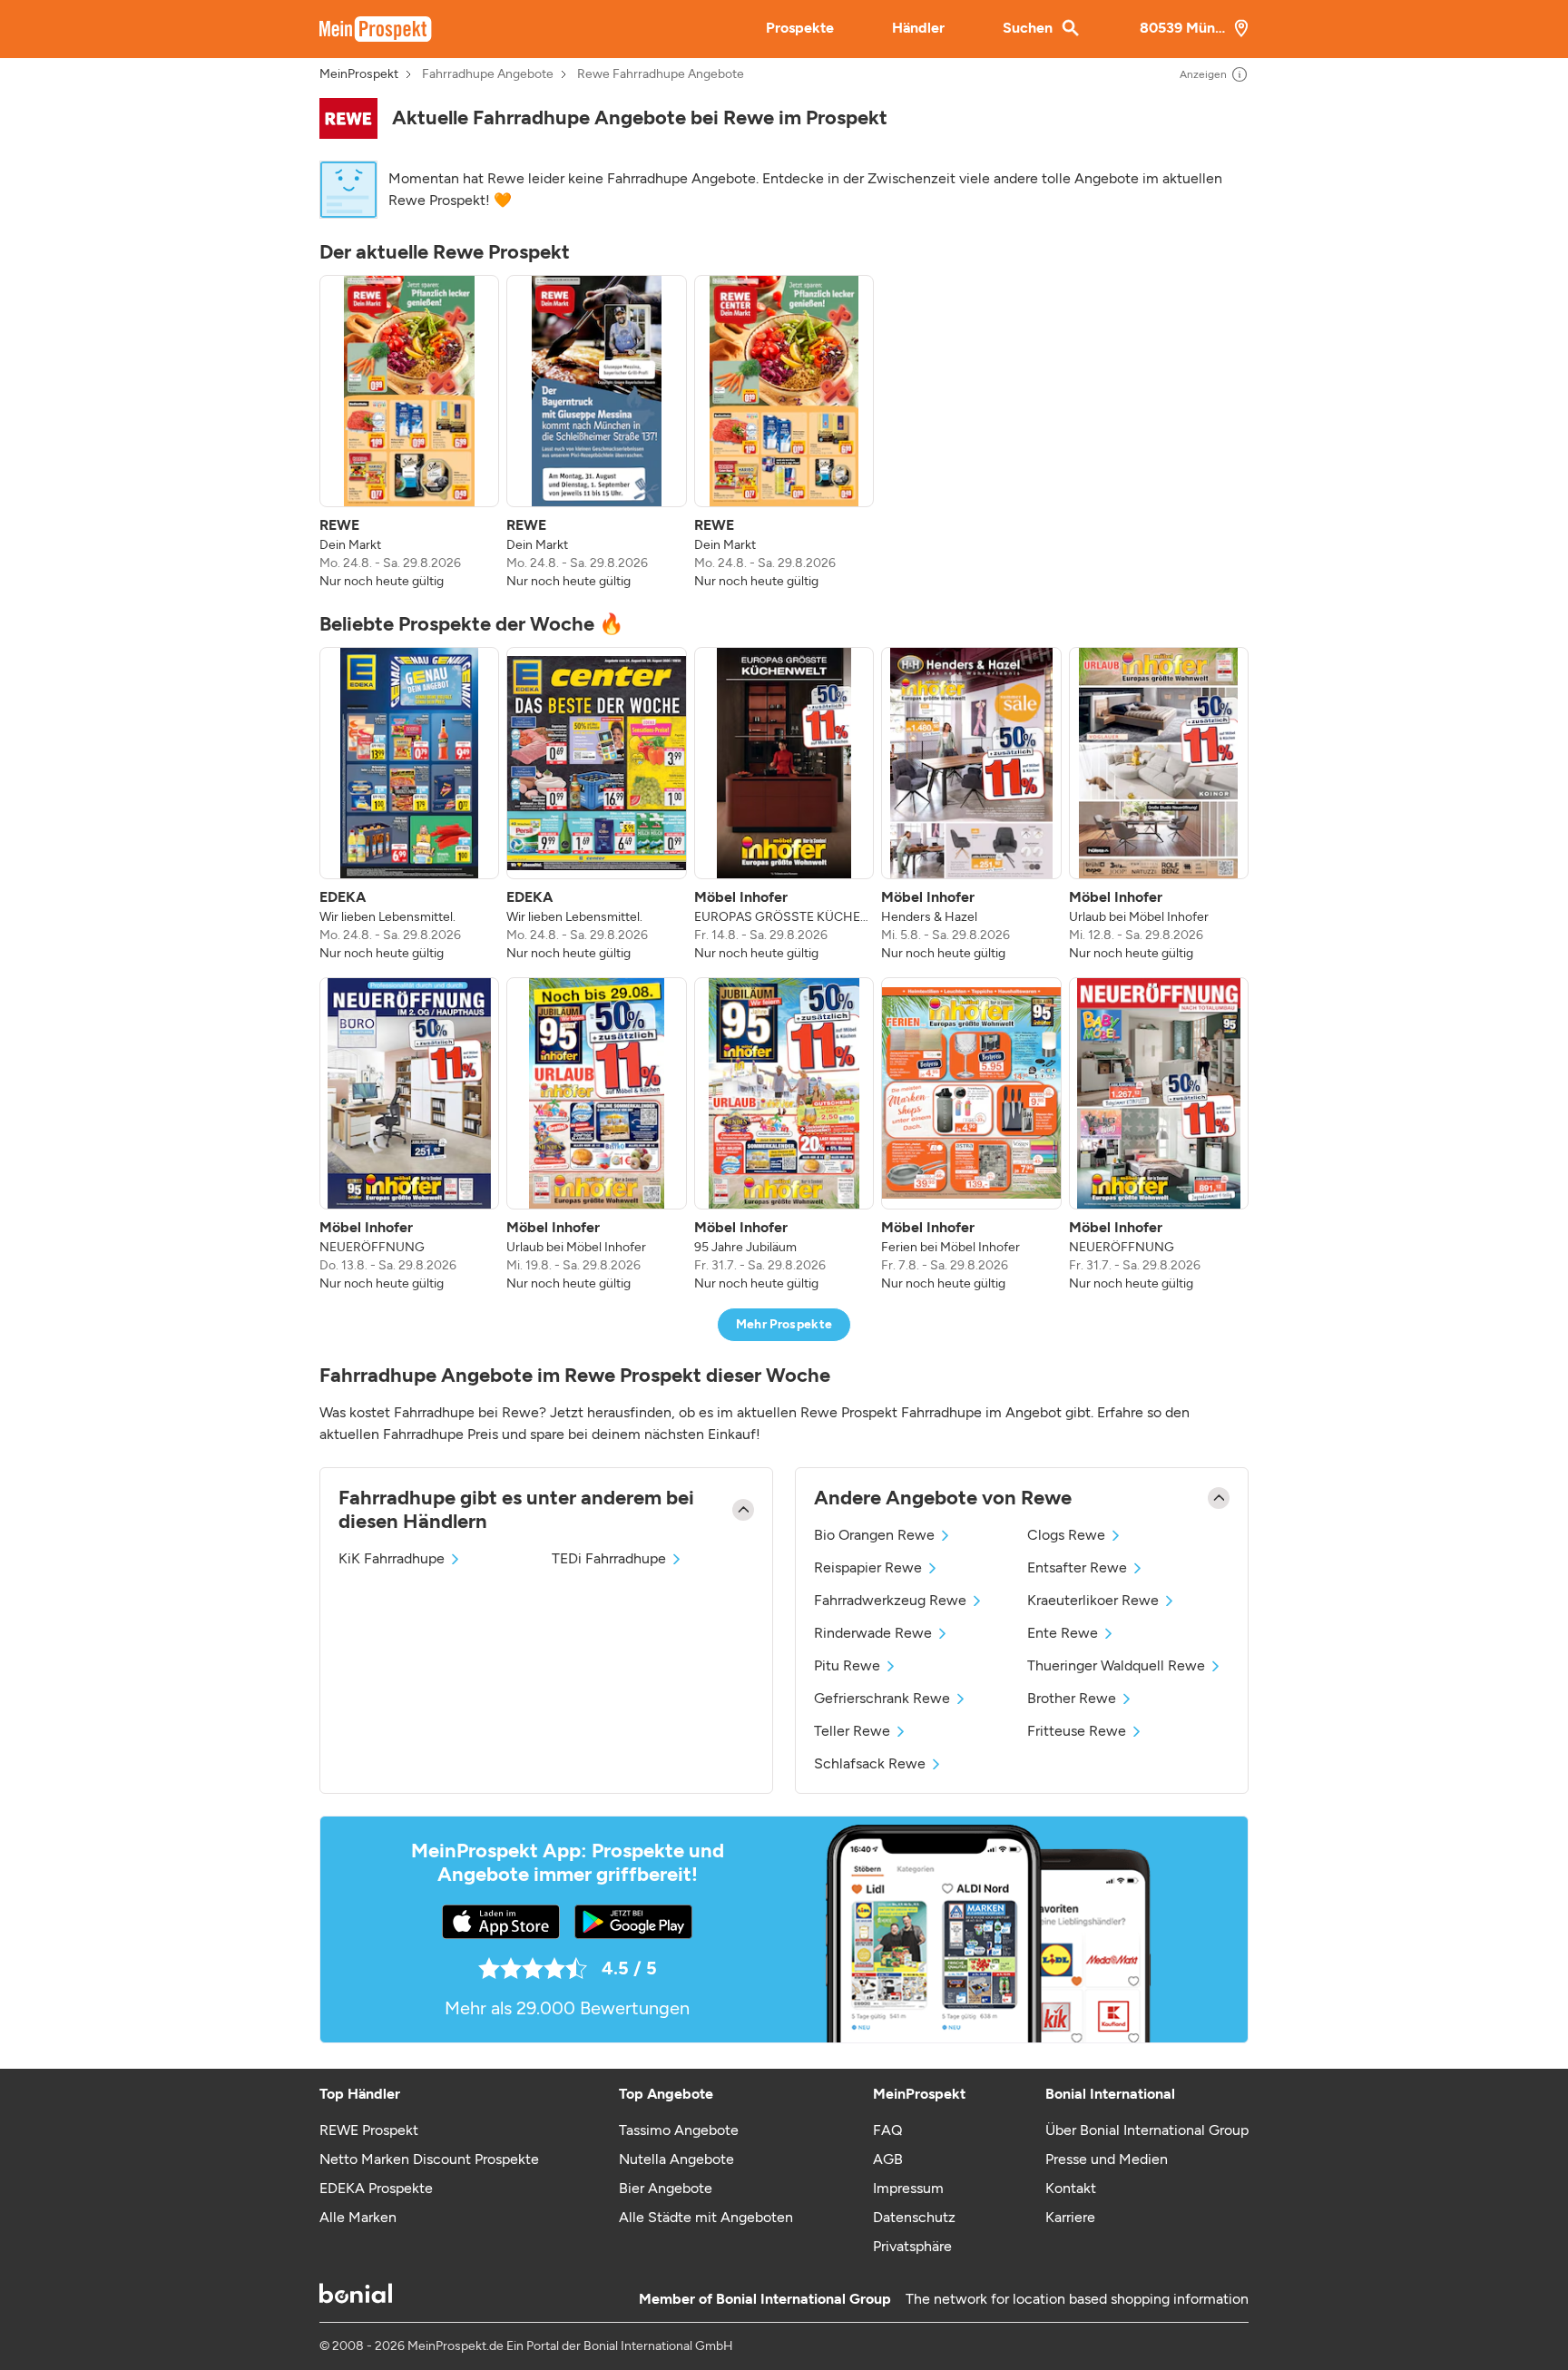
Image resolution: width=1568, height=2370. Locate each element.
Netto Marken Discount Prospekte (429, 2159)
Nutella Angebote (676, 2159)
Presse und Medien (1107, 2159)
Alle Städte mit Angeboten (706, 2217)
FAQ (887, 2130)
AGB (888, 2159)
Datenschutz (914, 2217)
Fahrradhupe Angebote (488, 74)
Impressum (908, 2188)
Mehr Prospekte (784, 1324)
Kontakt (1071, 2188)
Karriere (1070, 2217)
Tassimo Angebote (679, 2130)
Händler (918, 28)
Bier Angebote (666, 2188)
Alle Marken (358, 2217)
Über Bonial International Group (1147, 2130)
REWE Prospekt (369, 2130)
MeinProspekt (359, 74)
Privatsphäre (912, 2246)
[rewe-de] (348, 118)
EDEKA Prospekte (376, 2188)
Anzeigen (1203, 74)
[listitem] (409, 433)
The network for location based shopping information (1077, 2299)
